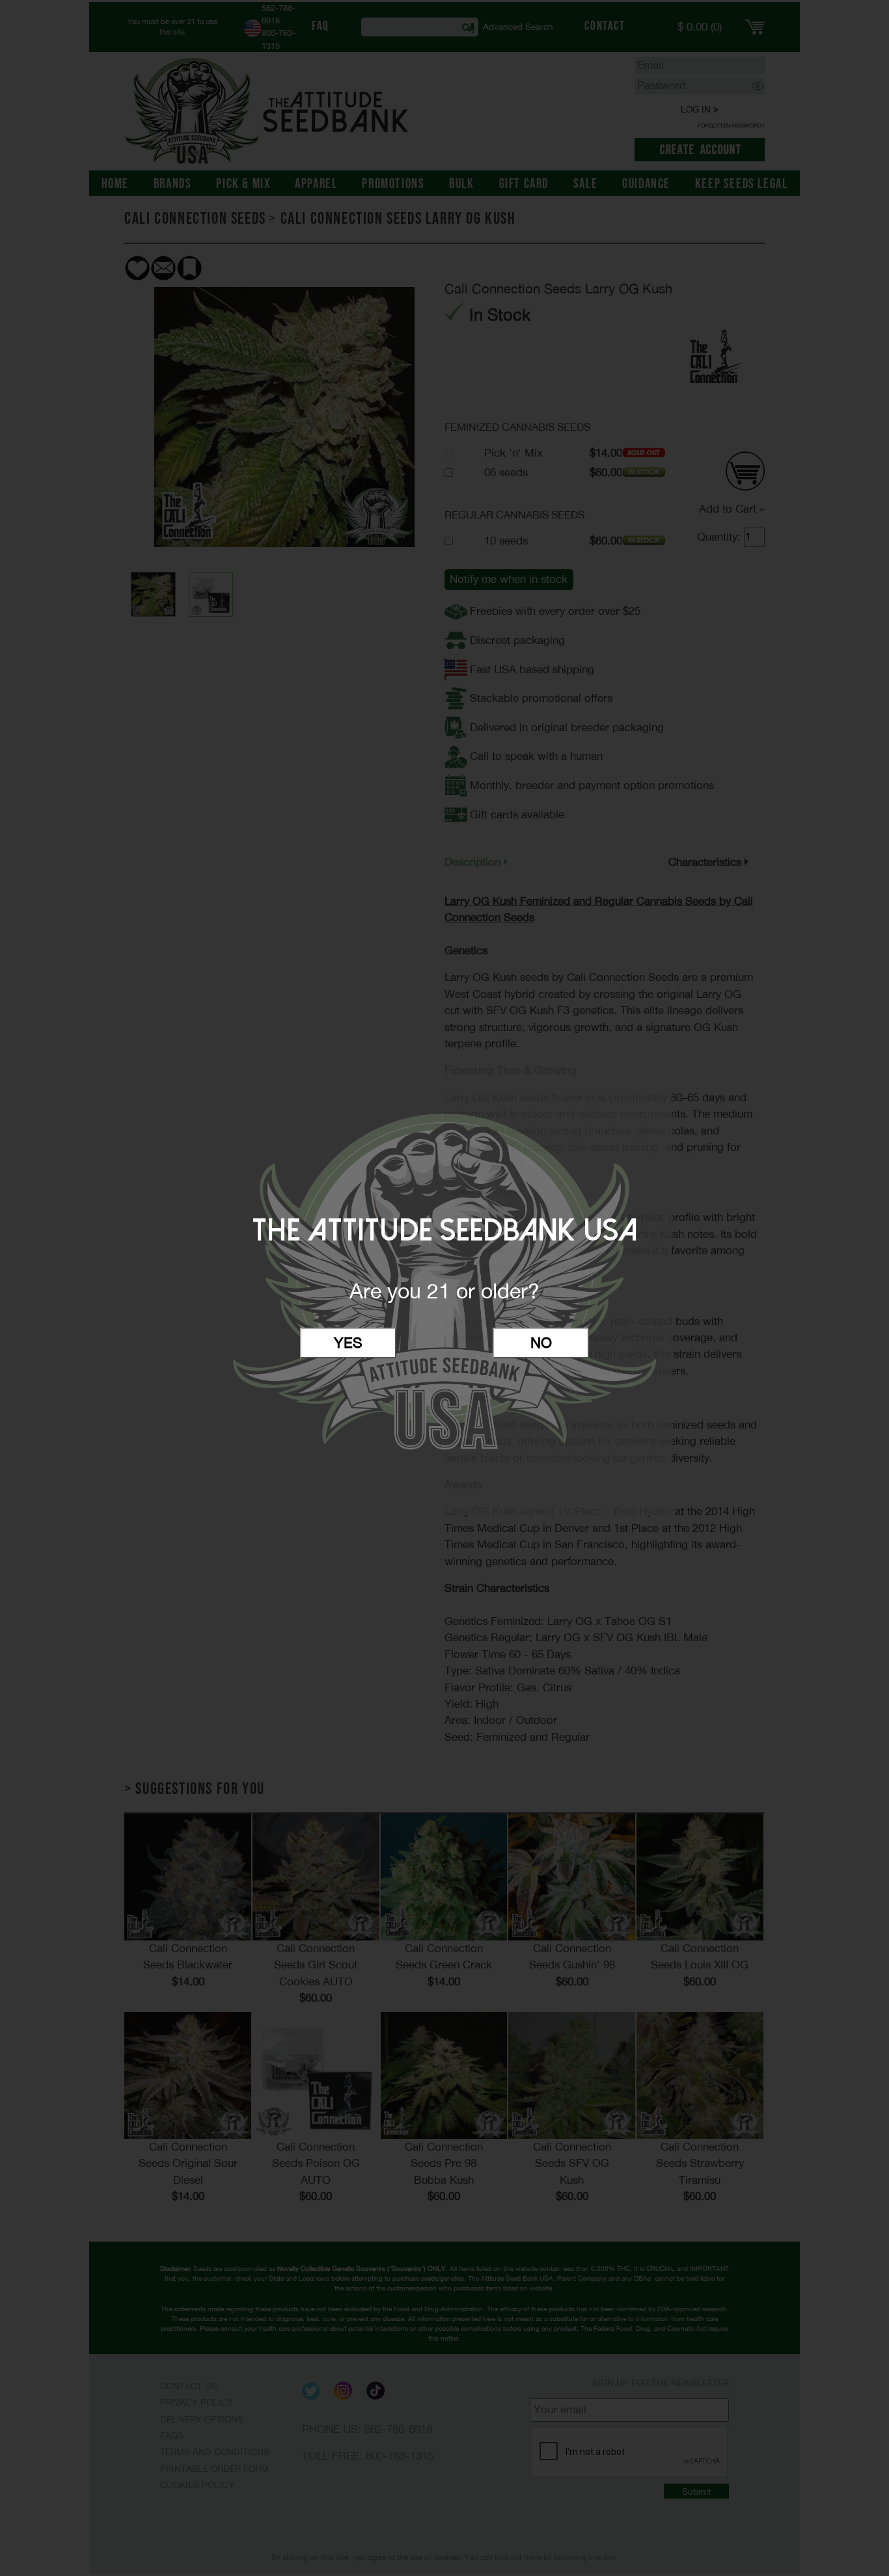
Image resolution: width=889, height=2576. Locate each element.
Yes (348, 1343)
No (541, 1343)
